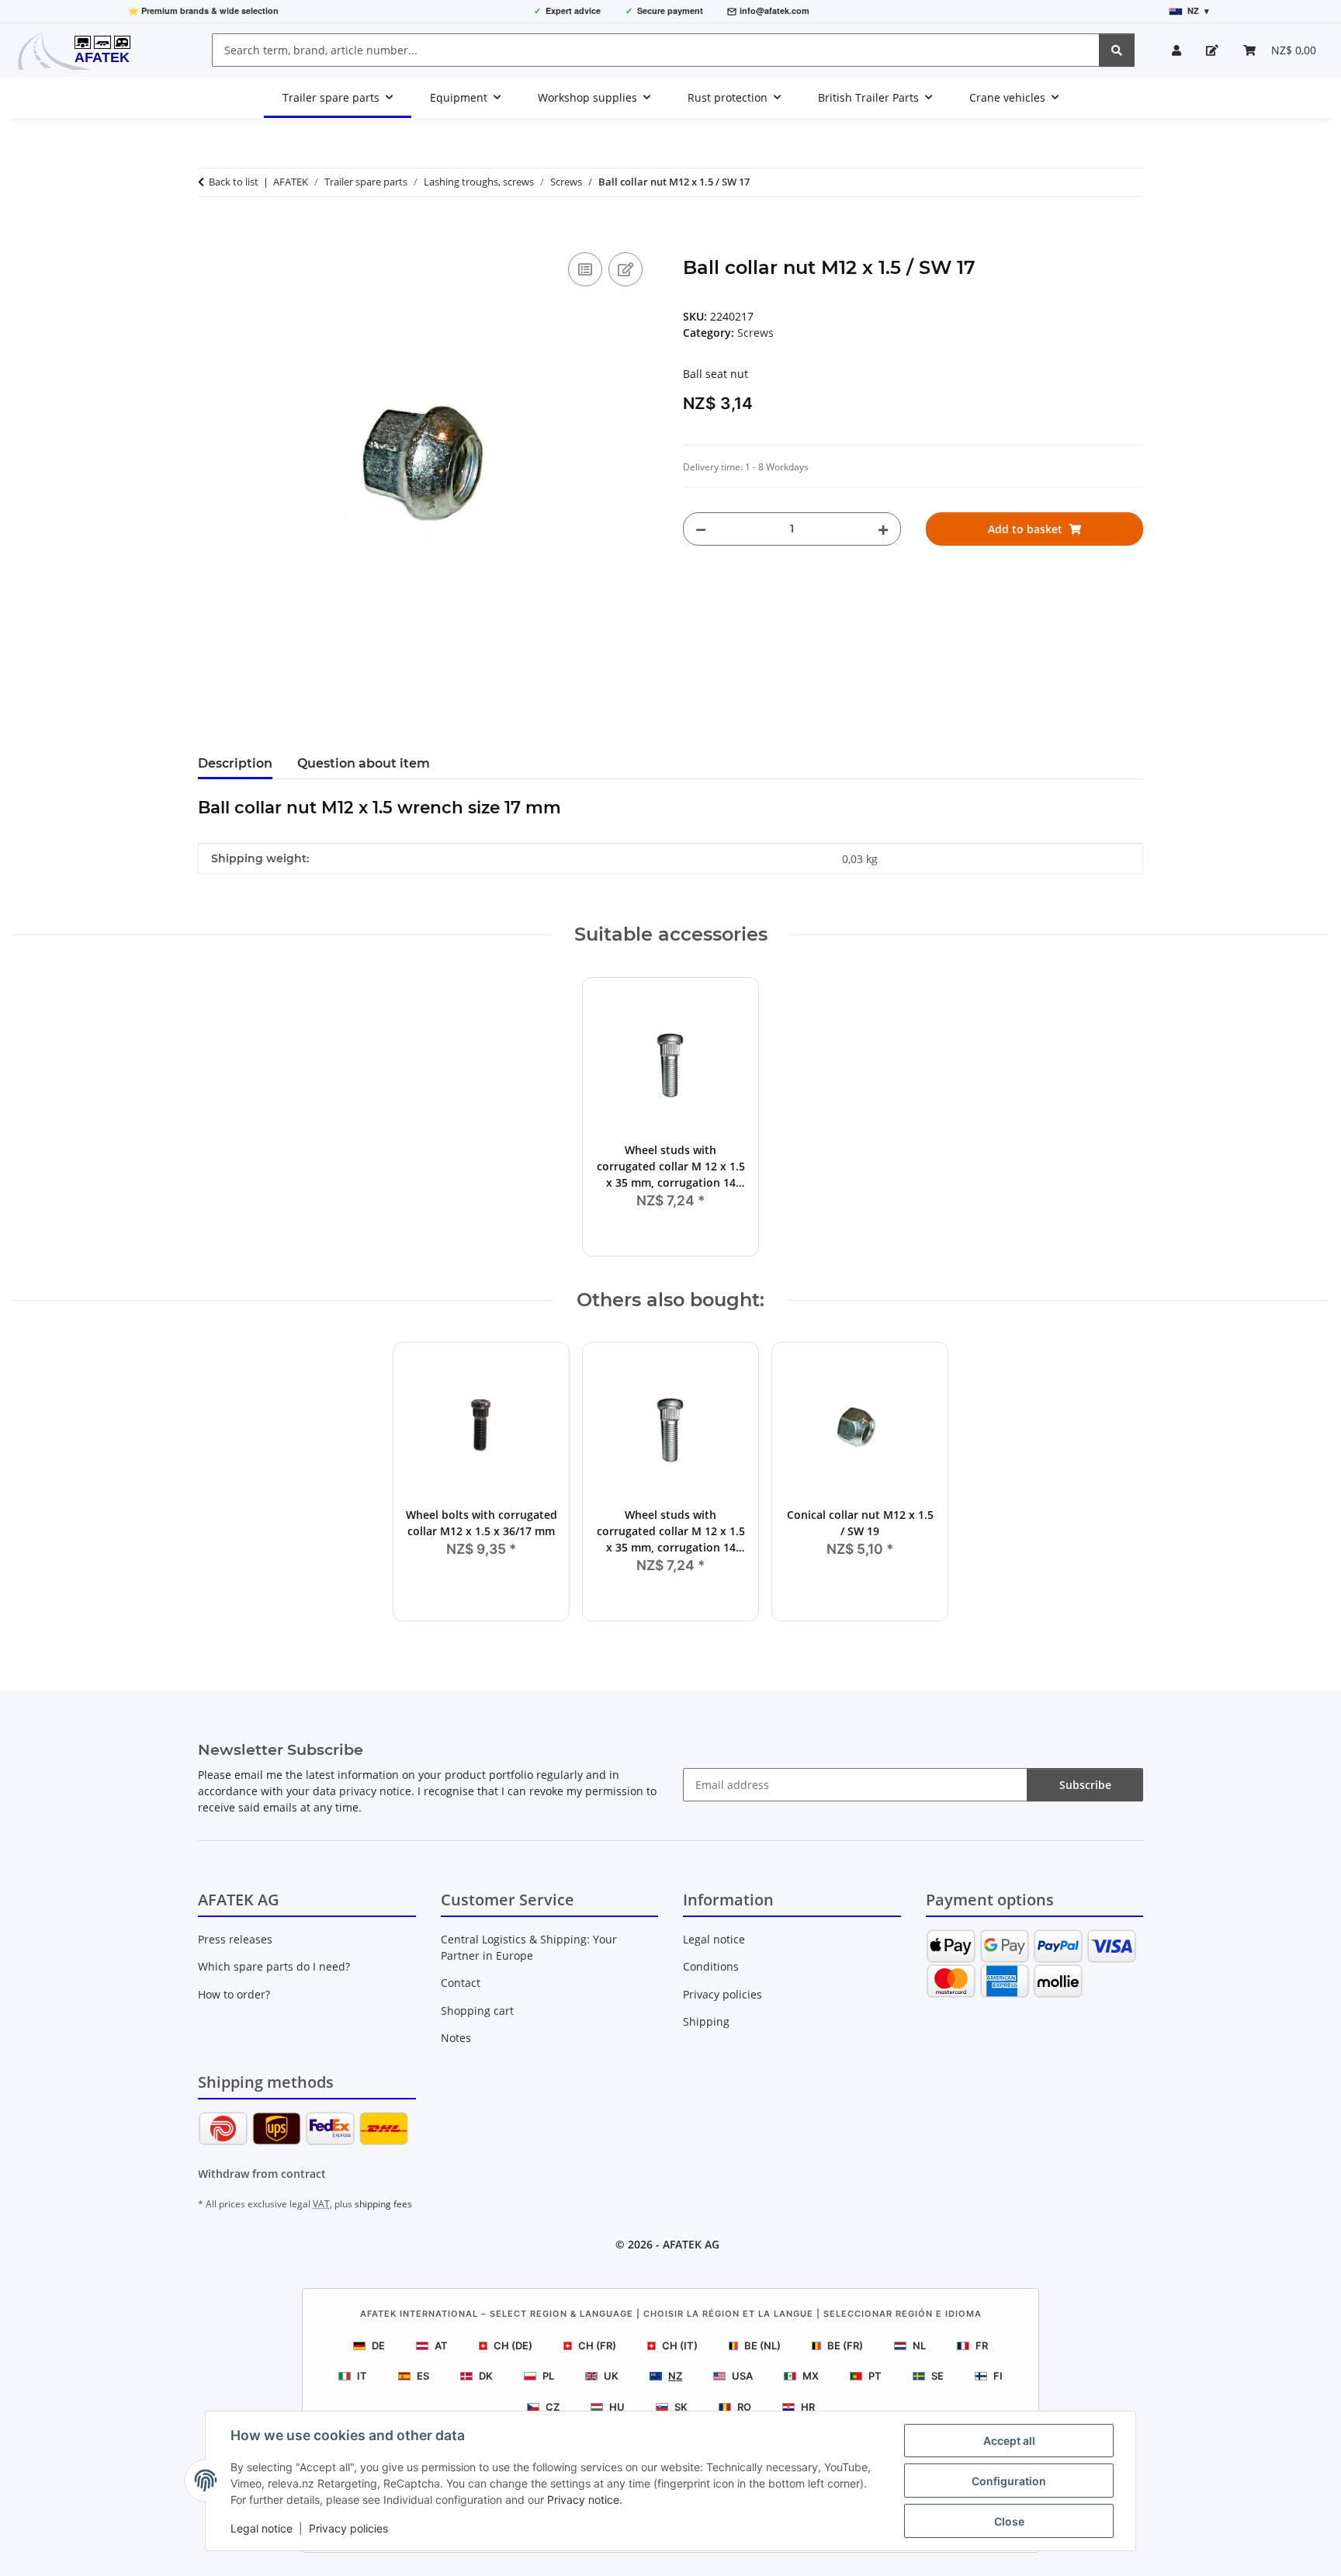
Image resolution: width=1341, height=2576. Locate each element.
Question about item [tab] (364, 763)
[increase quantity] (883, 529)
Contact (461, 1983)
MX (811, 2376)
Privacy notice (583, 2500)
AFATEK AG (691, 2244)
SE (937, 2376)
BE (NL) (762, 2345)
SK (681, 2407)
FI (998, 2376)
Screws (755, 333)
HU (617, 2407)
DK (486, 2376)
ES (423, 2376)
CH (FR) (597, 2345)
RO (744, 2407)
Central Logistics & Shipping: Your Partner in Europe (529, 1947)
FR (982, 2345)
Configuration (1009, 2481)
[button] (1176, 50)
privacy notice (375, 1791)
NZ (675, 2376)
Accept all (1009, 2441)
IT (362, 2376)
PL (548, 2376)
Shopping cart (477, 2011)
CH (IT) (680, 2345)
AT (441, 2345)
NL (919, 2345)
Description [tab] (235, 763)
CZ (553, 2407)
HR (808, 2407)
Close (1009, 2521)
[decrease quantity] (701, 529)
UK (611, 2376)
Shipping (706, 2021)
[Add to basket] (210, 231)
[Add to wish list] (625, 269)
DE (378, 2345)
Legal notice (262, 2528)
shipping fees (383, 2204)
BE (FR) (845, 2345)
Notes (456, 2038)
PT (875, 2376)
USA (742, 2376)
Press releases (235, 1939)
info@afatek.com (774, 10)
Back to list (234, 182)
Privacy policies (348, 2528)
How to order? (234, 1994)
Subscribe (1085, 1785)
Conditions (711, 1966)
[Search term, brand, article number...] (1117, 50)
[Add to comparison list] (585, 269)
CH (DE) (513, 2345)
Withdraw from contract (262, 2174)
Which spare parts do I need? (274, 1966)
